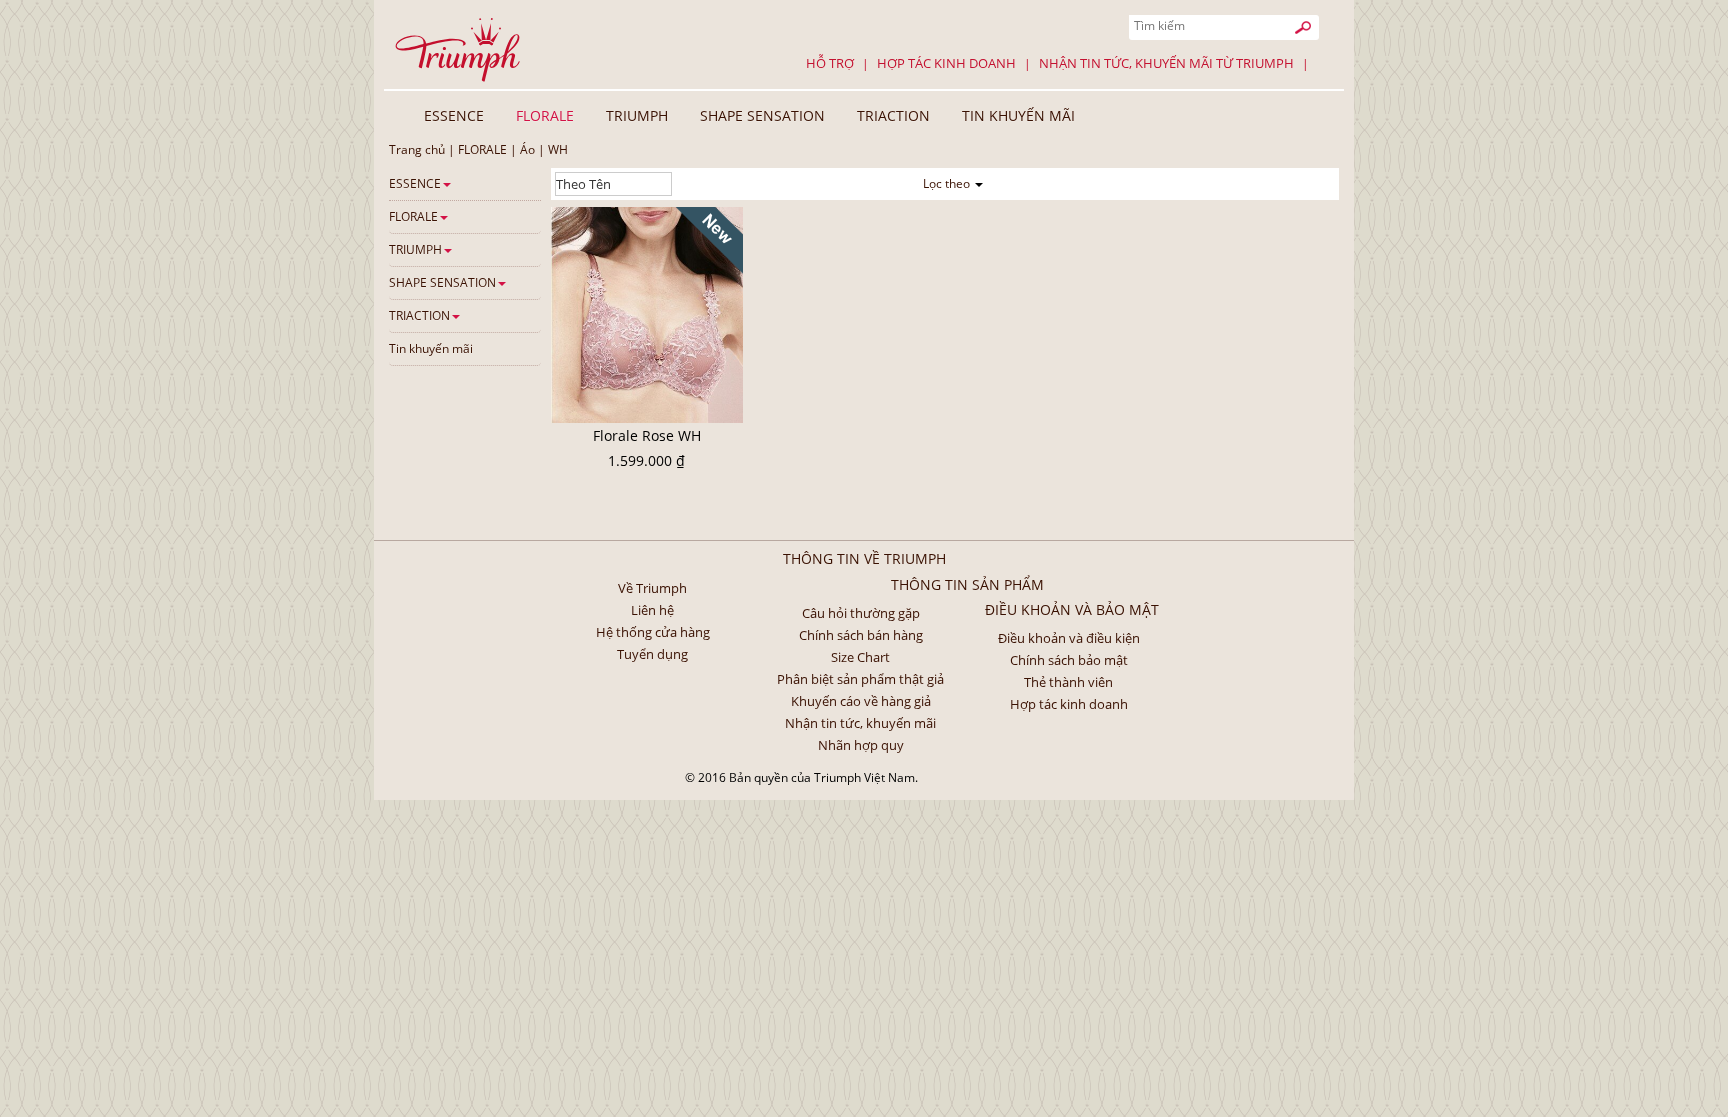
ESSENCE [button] (454, 115)
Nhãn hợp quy (861, 745)
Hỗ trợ (830, 63)
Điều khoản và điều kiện (1069, 638)
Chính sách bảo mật (1069, 660)
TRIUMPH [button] (637, 115)
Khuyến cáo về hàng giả (861, 701)
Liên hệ (652, 610)
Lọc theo (948, 183)
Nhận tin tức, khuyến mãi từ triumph (1166, 63)
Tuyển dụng (652, 654)
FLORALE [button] (545, 115)
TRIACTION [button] (893, 115)
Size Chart (860, 657)
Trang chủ (417, 149)
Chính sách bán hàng (861, 635)
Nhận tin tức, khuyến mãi (860, 723)
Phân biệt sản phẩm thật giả (860, 679)
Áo (527, 149)
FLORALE (482, 149)
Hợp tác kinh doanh (946, 63)
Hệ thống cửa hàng (653, 632)
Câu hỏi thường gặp (861, 613)
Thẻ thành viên (1068, 682)
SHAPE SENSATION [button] (762, 115)
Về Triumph (652, 588)
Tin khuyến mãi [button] (1018, 115)
